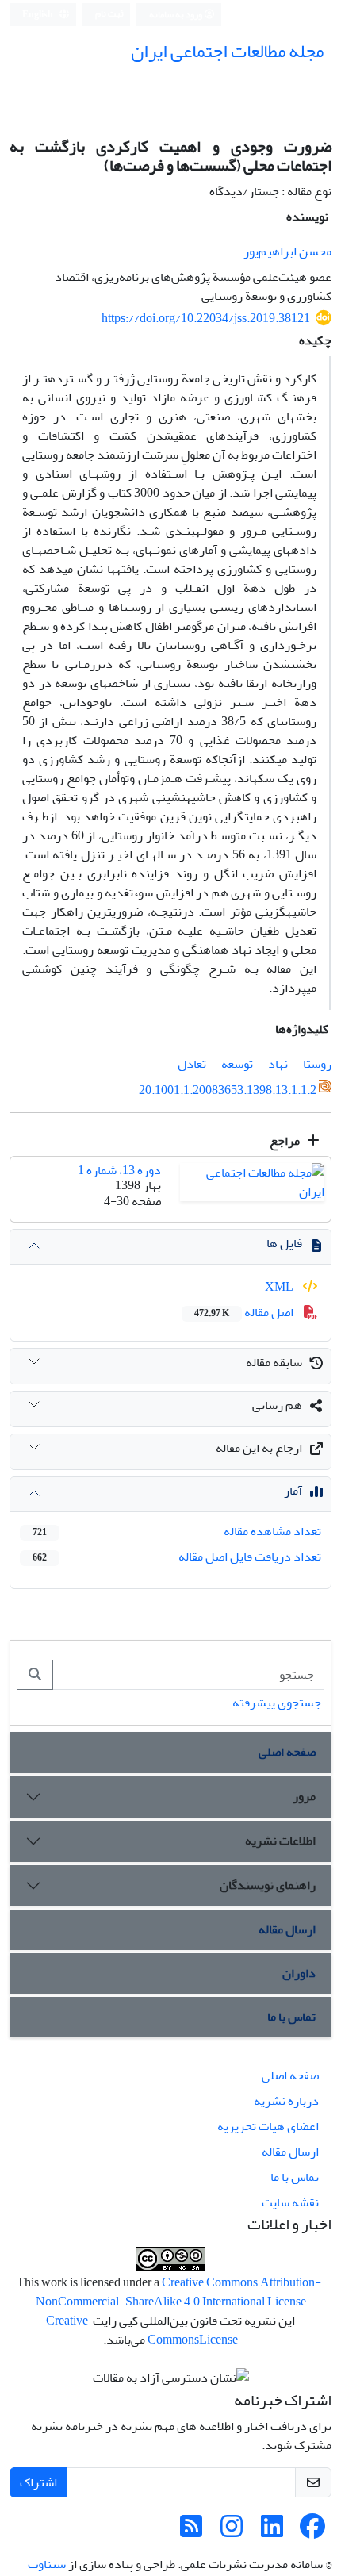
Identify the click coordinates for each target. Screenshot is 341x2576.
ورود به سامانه (176, 15)
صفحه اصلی (287, 1752)
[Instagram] (232, 2532)
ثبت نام (109, 14)
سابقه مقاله (274, 1362)
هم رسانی (277, 1405)
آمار (293, 1491)
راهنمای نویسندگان (268, 1885)
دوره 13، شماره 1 (119, 1170)
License (218, 2340)
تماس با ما (291, 2017)
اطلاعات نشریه (280, 1841)
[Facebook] (312, 2532)
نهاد (278, 1064)
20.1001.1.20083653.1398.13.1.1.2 (228, 1090)
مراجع (286, 1141)
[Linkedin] (272, 2532)
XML (280, 1287)
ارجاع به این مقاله (259, 1448)
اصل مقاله (245, 1312)
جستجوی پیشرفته (277, 1703)
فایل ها (284, 1243)
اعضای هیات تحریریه (268, 2126)
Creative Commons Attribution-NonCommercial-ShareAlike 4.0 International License (179, 2292)
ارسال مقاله (287, 1929)
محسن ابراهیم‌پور (287, 251)
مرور (304, 1796)
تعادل (192, 1064)
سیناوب (47, 2564)
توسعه (237, 1064)
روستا (317, 1064)
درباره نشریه (286, 2101)
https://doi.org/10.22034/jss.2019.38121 (206, 318)
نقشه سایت (290, 2202)
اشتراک (38, 2482)
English (38, 15)
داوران (299, 1973)
